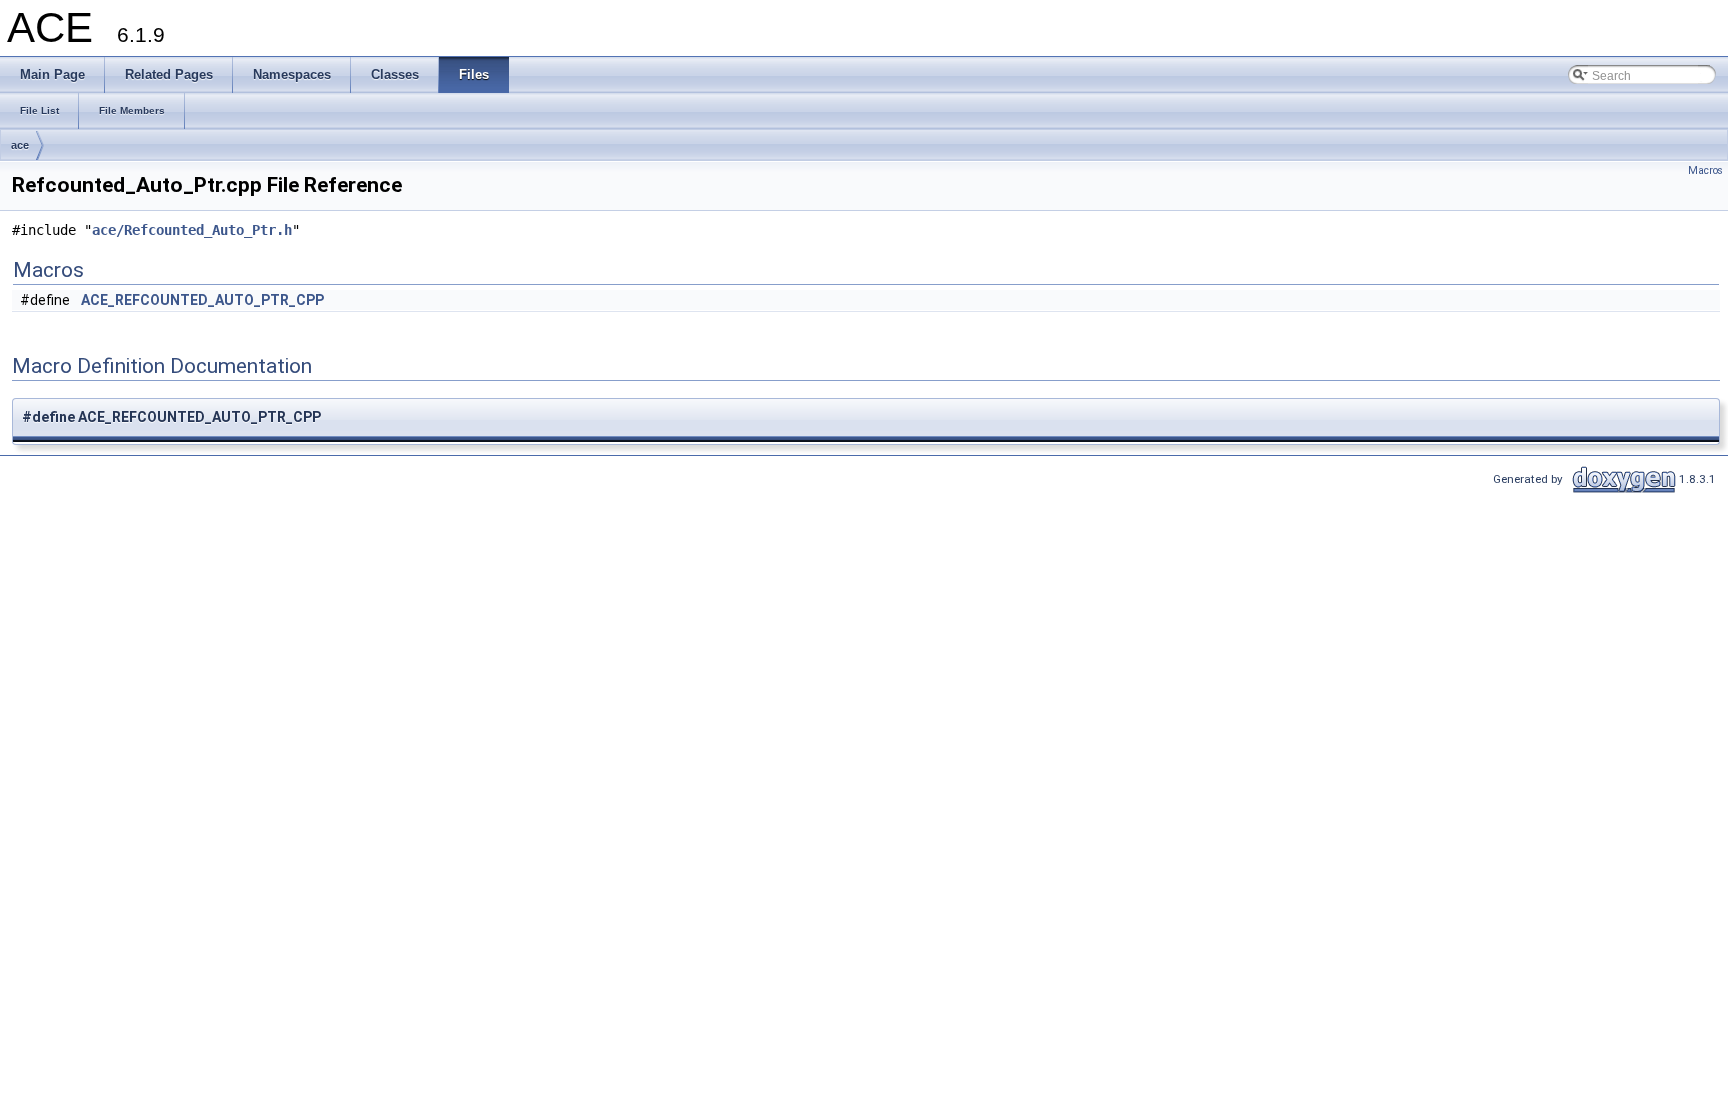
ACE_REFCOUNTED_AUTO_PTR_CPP (202, 300)
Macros (1705, 170)
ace (20, 145)
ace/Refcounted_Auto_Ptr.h (192, 230)
